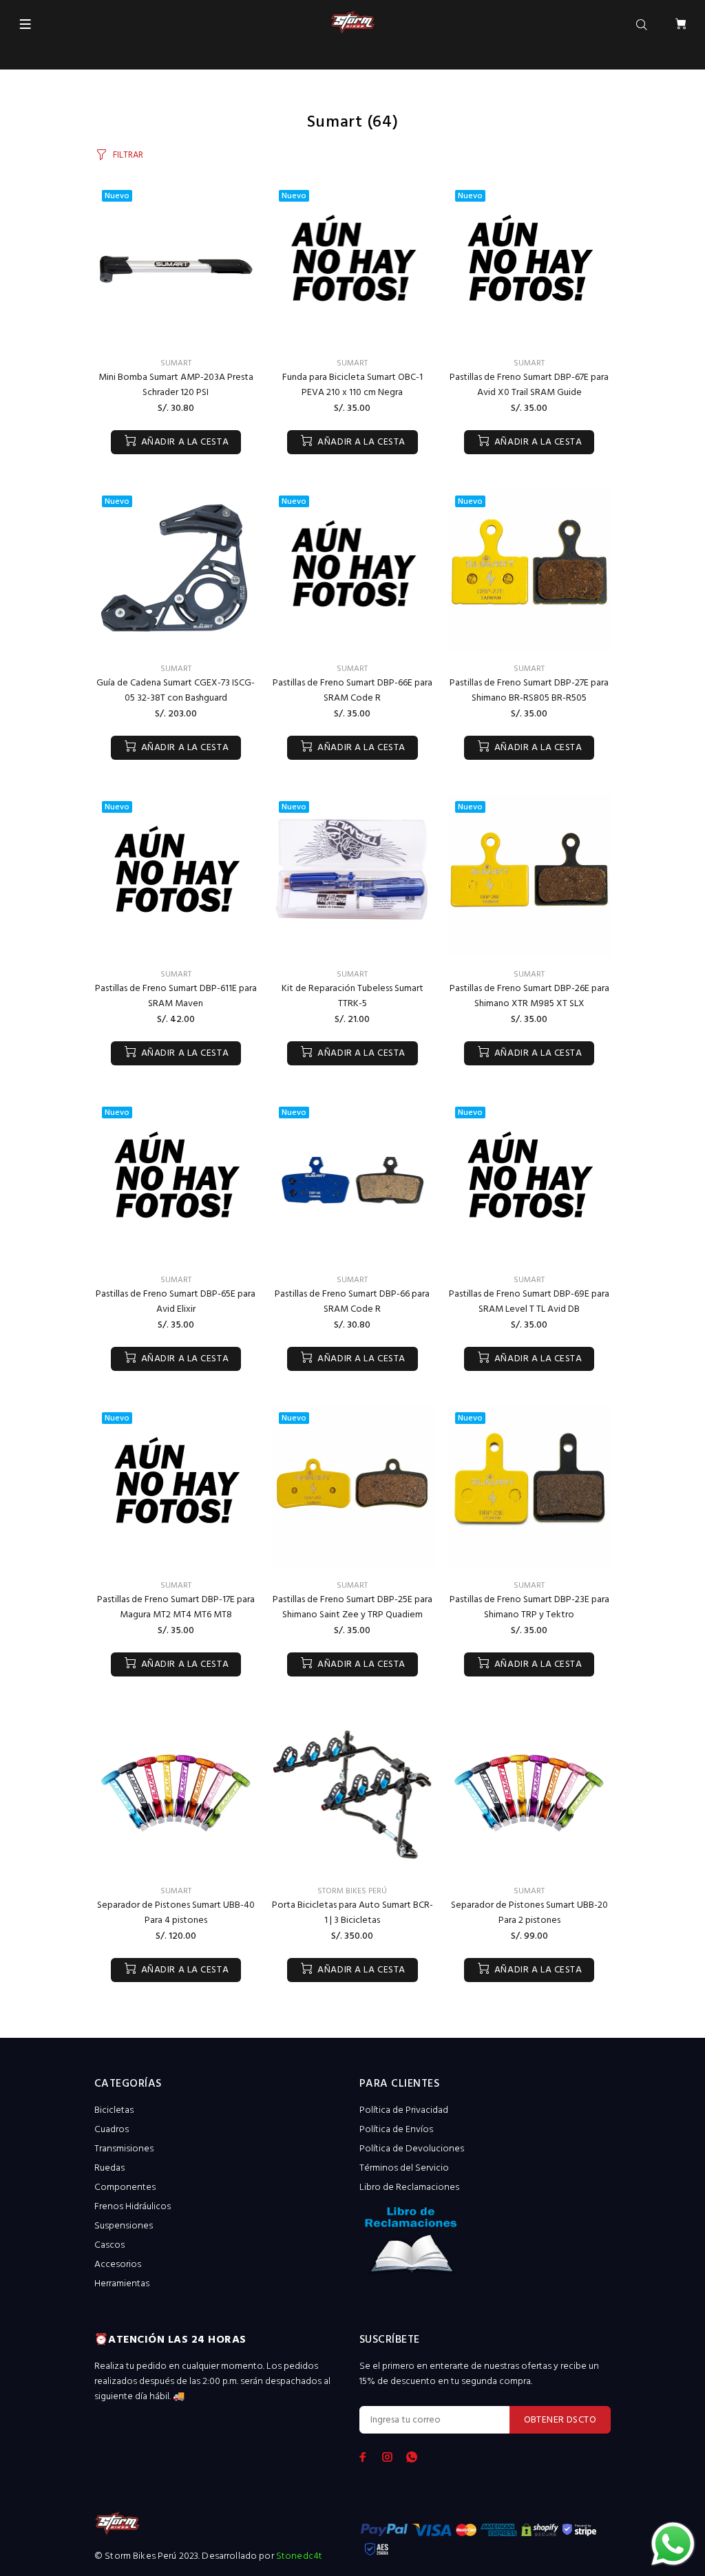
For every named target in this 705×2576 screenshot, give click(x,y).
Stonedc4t (299, 2556)
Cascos (109, 2245)
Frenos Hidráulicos (133, 2207)
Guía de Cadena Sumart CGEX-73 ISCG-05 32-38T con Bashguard (176, 691)
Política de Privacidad (404, 2110)
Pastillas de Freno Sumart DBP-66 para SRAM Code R (352, 1302)
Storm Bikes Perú (352, 1891)
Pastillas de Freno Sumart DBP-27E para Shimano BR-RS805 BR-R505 (529, 691)
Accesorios (118, 2265)
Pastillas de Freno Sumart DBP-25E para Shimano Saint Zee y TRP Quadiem (352, 1607)
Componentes (125, 2188)
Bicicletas (114, 2110)
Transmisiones (124, 2149)
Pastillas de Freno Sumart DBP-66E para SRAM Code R (352, 691)
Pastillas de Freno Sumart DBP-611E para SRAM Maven (176, 996)
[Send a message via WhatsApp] (673, 2544)
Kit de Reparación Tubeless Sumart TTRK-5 (352, 996)
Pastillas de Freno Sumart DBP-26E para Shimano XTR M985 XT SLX (529, 996)
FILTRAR (128, 155)
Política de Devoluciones (412, 2149)
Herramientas (122, 2284)
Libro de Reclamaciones (409, 2188)
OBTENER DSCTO (560, 2420)
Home (105, 59)
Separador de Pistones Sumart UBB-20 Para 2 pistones (529, 1913)
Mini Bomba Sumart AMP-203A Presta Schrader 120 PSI (176, 385)
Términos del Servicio (404, 2168)
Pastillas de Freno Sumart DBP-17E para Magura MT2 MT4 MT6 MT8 (176, 1607)
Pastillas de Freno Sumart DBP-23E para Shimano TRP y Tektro (529, 1607)
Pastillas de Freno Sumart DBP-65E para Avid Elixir (176, 1302)
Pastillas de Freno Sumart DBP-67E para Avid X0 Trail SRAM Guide (529, 385)
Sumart (176, 363)
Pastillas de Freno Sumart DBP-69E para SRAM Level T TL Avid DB (529, 1302)
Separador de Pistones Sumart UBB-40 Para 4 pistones (176, 1913)
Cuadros (112, 2130)
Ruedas (109, 2168)
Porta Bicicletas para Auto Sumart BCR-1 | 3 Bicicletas (352, 1913)
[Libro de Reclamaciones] (485, 2245)
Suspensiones (124, 2226)
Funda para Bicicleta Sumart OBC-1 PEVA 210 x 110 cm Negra (352, 385)
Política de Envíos (396, 2130)
